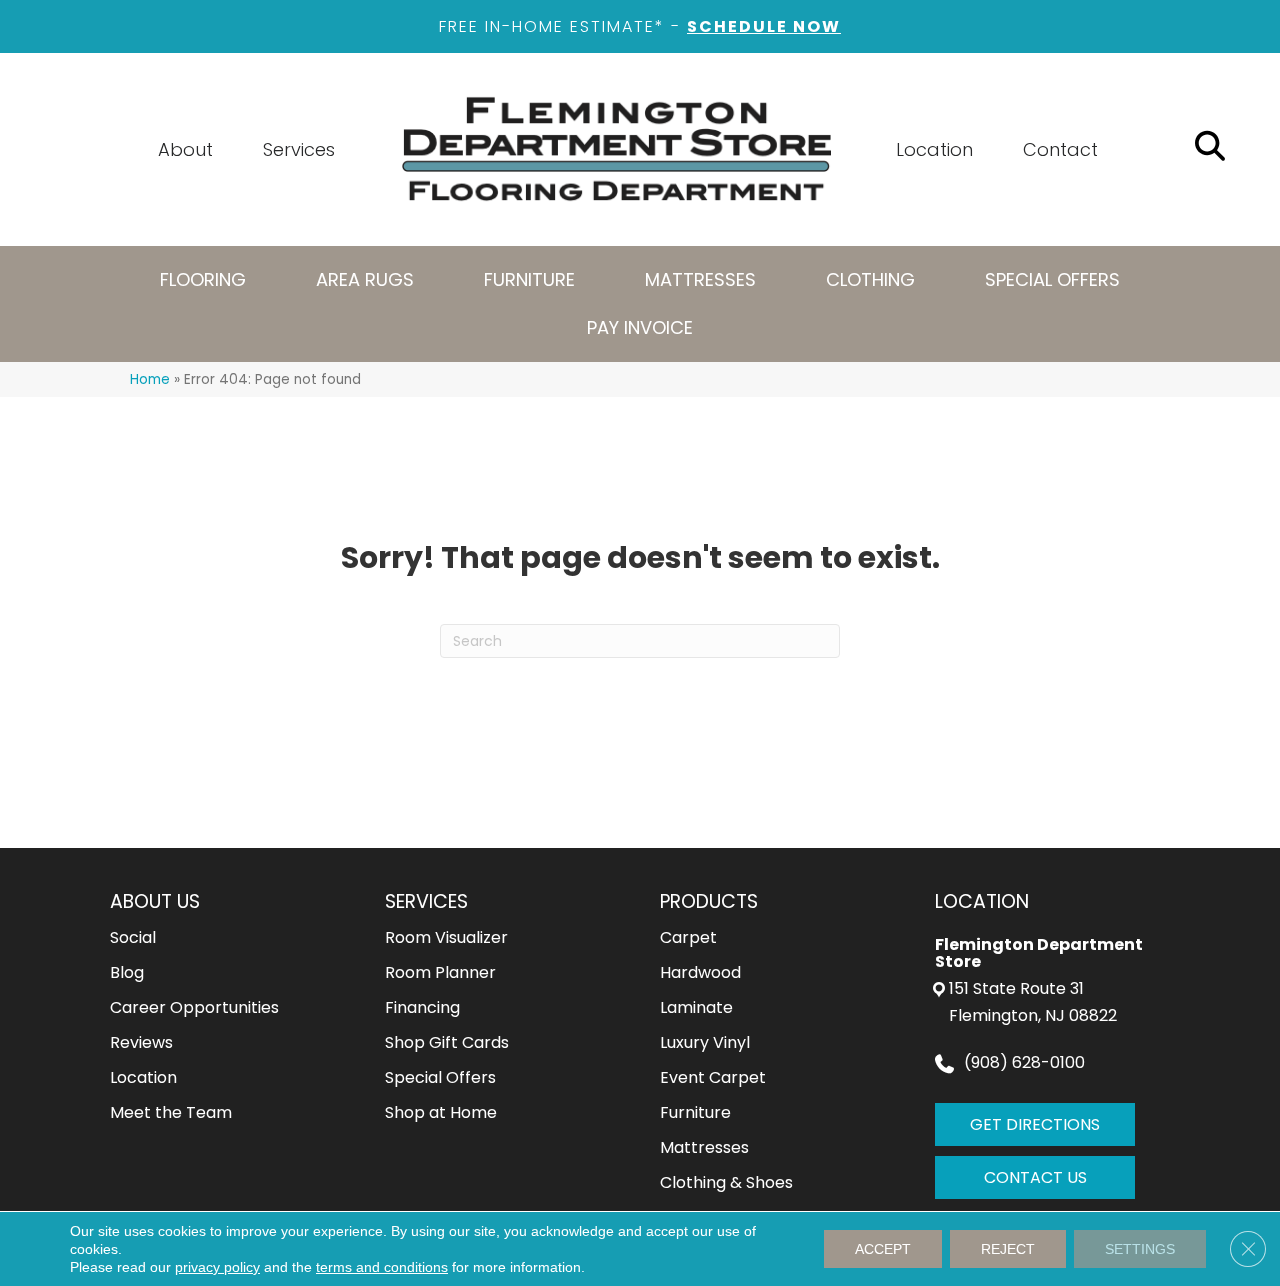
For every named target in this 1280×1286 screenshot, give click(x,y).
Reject (1008, 1249)
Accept (883, 1249)
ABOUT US (155, 901)
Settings (1140, 1249)
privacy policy (217, 1267)
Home (150, 379)
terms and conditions (382, 1267)
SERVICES (426, 901)
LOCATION (982, 901)
